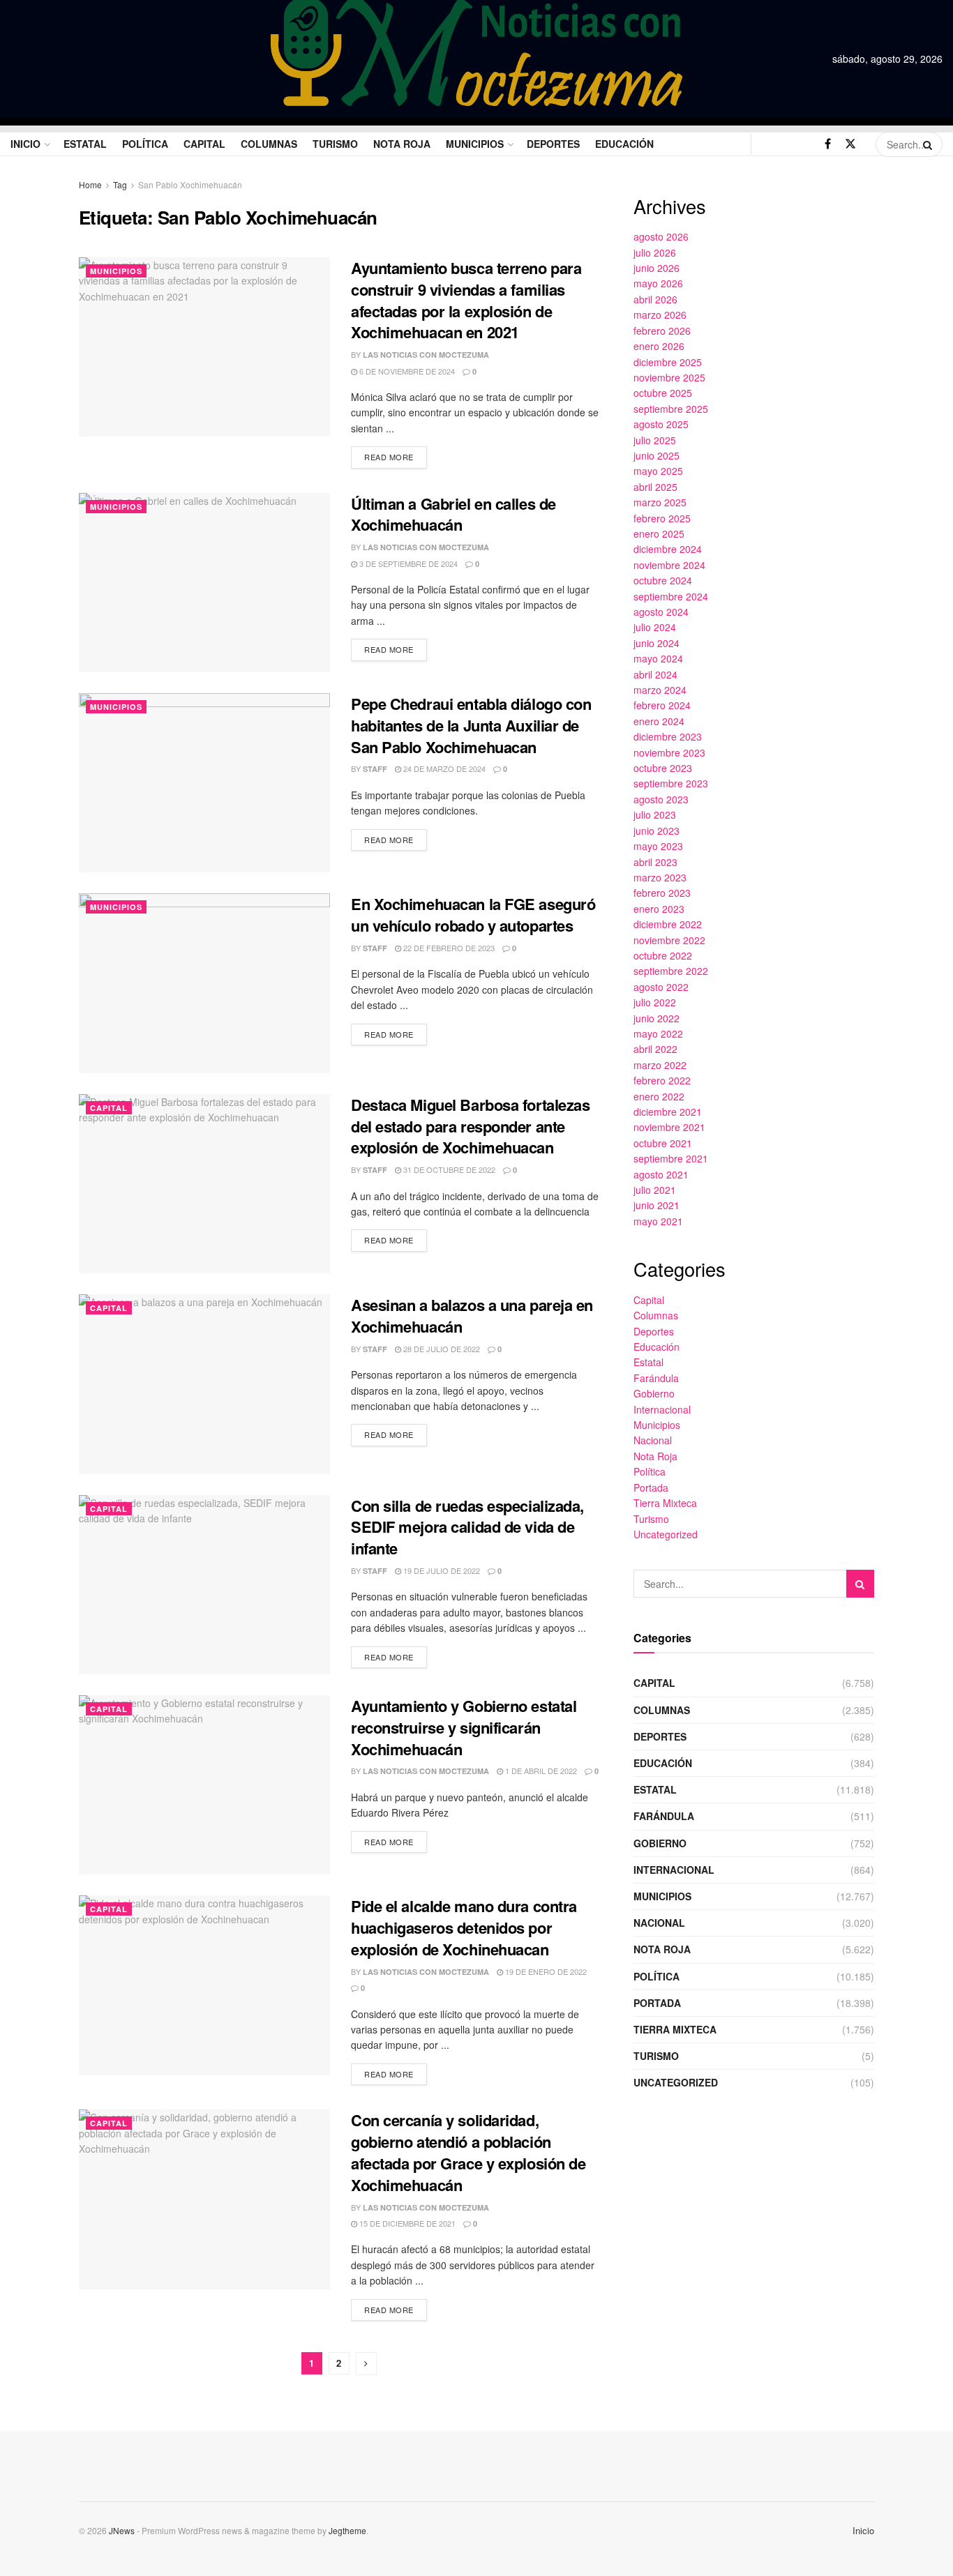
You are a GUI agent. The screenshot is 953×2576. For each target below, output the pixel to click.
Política (145, 144)
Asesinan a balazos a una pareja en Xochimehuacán (472, 1316)
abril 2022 (655, 1049)
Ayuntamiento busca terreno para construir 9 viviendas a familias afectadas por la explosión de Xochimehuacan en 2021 (466, 300)
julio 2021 (655, 1190)
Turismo (335, 144)
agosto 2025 (661, 424)
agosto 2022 (661, 987)
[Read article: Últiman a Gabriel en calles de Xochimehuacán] (204, 583)
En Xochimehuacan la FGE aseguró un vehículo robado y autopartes (473, 915)
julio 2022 (655, 1002)
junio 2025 (656, 455)
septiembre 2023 (671, 783)
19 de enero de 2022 (545, 1971)
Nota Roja (402, 144)
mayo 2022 (658, 1033)
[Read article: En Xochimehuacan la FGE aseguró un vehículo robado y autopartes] (204, 983)
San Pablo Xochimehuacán (190, 184)
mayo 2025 (658, 471)
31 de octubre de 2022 (448, 1169)
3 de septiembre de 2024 (407, 563)
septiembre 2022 (671, 971)
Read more (396, 454)
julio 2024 (655, 627)
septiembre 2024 (671, 596)
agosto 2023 (661, 799)
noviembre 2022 (669, 940)
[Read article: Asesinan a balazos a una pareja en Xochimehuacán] (204, 1384)
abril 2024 (655, 674)
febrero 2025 (662, 518)
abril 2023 (655, 862)
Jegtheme (347, 2530)
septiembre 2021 (671, 1158)
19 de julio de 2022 (441, 1570)
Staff (375, 769)
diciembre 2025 (668, 362)
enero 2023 (659, 909)
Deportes (553, 144)
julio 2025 (655, 440)
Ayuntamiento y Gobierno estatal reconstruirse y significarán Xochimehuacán (464, 1727)
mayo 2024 (658, 658)
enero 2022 (659, 1096)
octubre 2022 (663, 955)
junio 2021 (656, 1205)
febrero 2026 (662, 331)
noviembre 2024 (669, 565)
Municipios (475, 144)
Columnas (269, 144)
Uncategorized (666, 1534)
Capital (204, 144)
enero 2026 (659, 346)
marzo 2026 (660, 315)
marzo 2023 (660, 877)
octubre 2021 (663, 1143)
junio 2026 (656, 268)
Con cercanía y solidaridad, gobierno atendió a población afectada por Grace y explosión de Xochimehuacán (468, 2152)
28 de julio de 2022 (441, 1349)
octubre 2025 (663, 393)
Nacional (653, 1440)
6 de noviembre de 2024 (406, 371)
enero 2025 (659, 533)
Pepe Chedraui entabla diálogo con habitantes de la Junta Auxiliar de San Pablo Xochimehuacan (471, 725)
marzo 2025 (660, 502)
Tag (120, 184)
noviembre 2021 (669, 1127)
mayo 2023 (658, 846)
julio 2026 (655, 252)
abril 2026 (655, 299)
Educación (624, 144)
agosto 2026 (661, 236)
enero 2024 (659, 721)
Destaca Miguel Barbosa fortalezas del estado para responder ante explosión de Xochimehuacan (470, 1126)
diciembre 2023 (668, 736)
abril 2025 (655, 487)
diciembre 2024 (668, 549)
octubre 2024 (663, 580)
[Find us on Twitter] (850, 144)
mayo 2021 (658, 1221)
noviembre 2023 (669, 752)
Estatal (85, 144)
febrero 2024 (662, 705)
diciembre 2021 (668, 1112)
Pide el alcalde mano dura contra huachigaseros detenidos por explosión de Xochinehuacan (464, 1927)
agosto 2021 (661, 1174)
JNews (122, 2530)
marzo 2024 (660, 690)
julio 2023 (655, 815)
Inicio (25, 144)
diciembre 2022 (668, 924)
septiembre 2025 (671, 409)
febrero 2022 (662, 1080)
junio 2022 (656, 1018)
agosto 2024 (661, 612)
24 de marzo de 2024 (443, 768)
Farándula (656, 1378)
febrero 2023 (662, 893)
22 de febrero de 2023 (448, 948)
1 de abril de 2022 (540, 1771)
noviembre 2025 (669, 377)
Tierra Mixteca (665, 1503)
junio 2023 (656, 831)
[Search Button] (929, 144)
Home (90, 184)
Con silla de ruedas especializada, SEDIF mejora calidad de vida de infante (467, 1527)
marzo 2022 (660, 1065)
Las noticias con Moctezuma (426, 355)
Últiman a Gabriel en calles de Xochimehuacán (453, 514)
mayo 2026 (658, 283)
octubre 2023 (663, 768)
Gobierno (654, 1393)
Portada (651, 1487)
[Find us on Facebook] (828, 144)
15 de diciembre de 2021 (406, 2223)
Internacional (662, 1409)
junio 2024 (656, 643)
